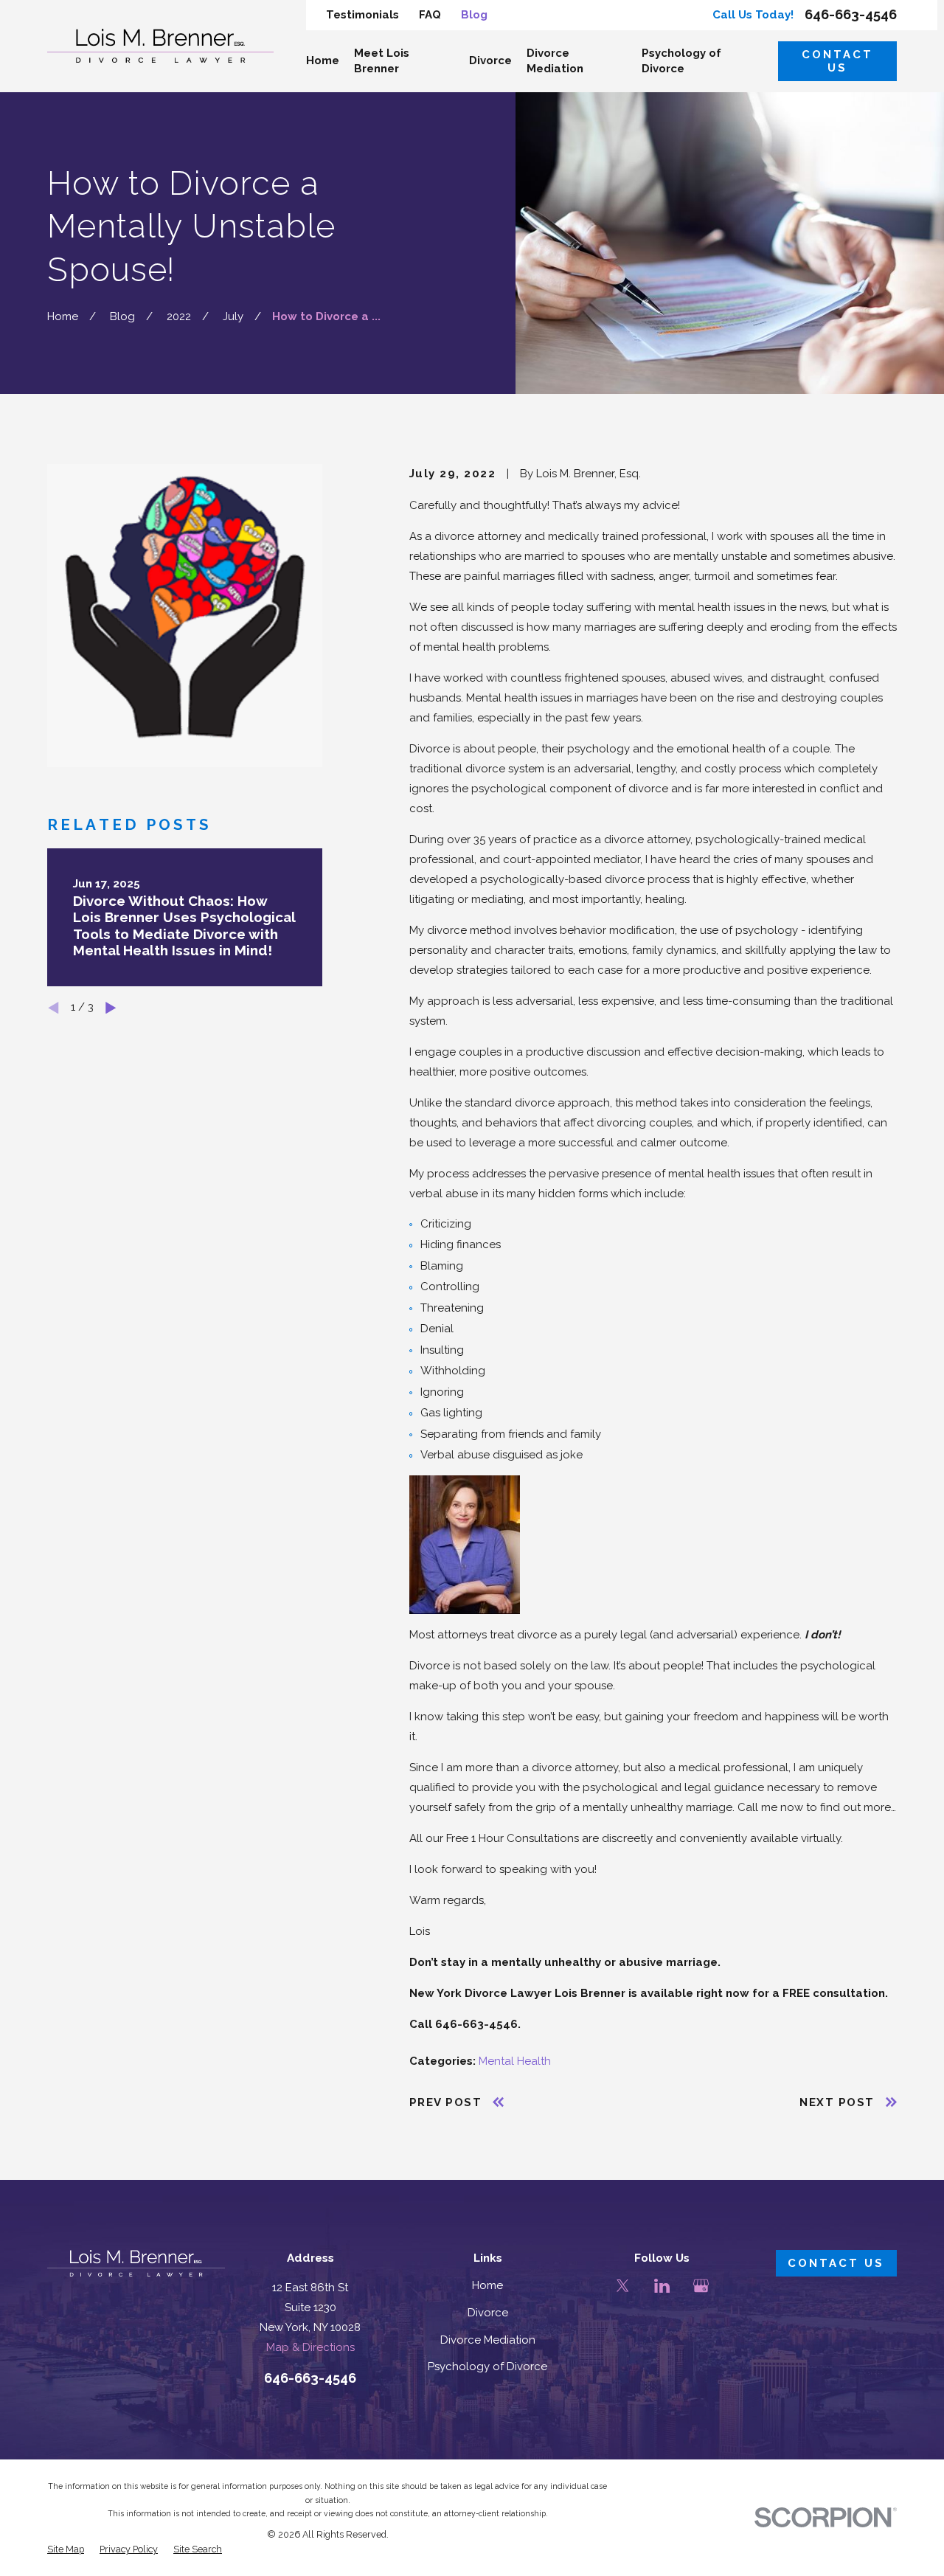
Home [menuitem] (323, 60)
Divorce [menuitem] (490, 60)
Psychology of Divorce (487, 2366)
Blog (474, 15)
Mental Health (515, 2061)
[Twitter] (623, 2286)
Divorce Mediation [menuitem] (555, 61)
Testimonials (362, 15)
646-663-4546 (851, 15)
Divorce (488, 2313)
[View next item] (111, 1008)
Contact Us (837, 61)
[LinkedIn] (662, 2286)
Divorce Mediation (488, 2340)
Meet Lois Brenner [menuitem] (382, 61)
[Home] (160, 46)
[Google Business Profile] (701, 2286)
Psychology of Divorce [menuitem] (681, 61)
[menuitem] (66, 2549)
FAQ (430, 15)
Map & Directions (310, 2347)
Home (487, 2285)
